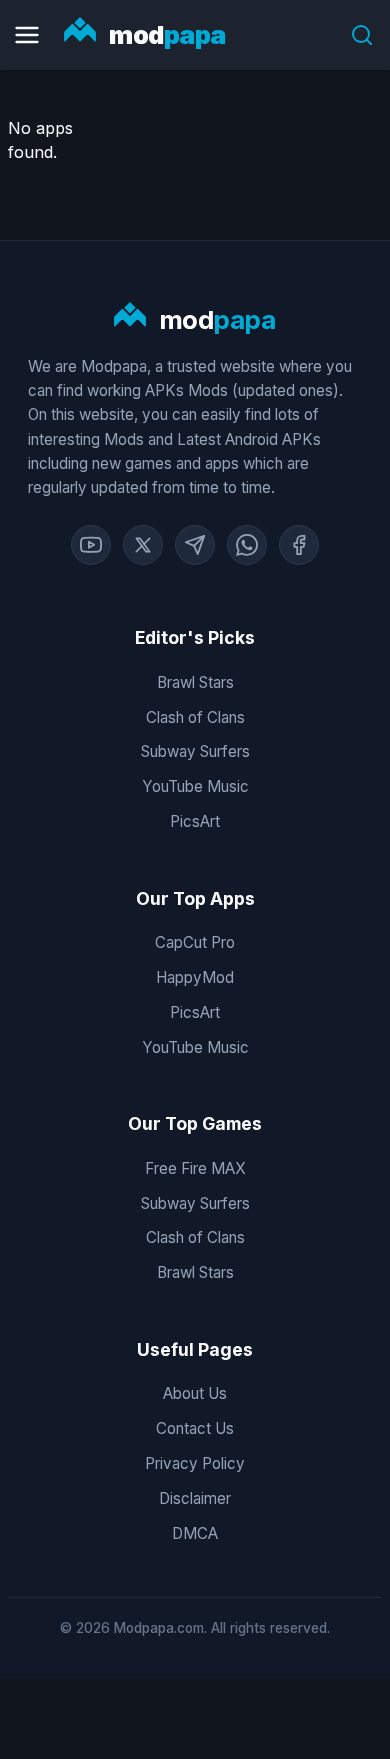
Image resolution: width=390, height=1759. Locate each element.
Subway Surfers (195, 751)
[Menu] (27, 35)
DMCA (195, 1533)
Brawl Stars (195, 682)
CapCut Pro (195, 942)
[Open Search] (362, 35)
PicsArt (195, 821)
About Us (195, 1393)
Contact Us (195, 1428)
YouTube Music (195, 786)
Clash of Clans (195, 717)
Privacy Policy (195, 1463)
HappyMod (195, 977)
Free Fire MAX (195, 1168)
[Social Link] (91, 545)
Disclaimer (195, 1498)
